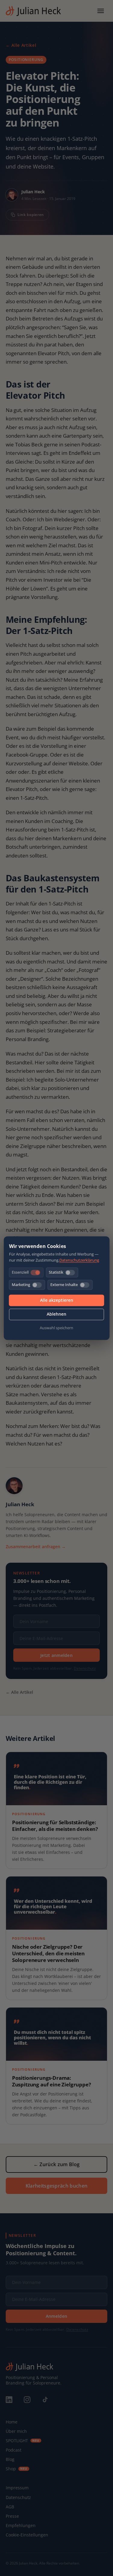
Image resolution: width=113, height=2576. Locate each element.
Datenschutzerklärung (79, 1260)
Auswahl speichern (56, 1328)
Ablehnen (56, 1314)
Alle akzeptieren (57, 1300)
